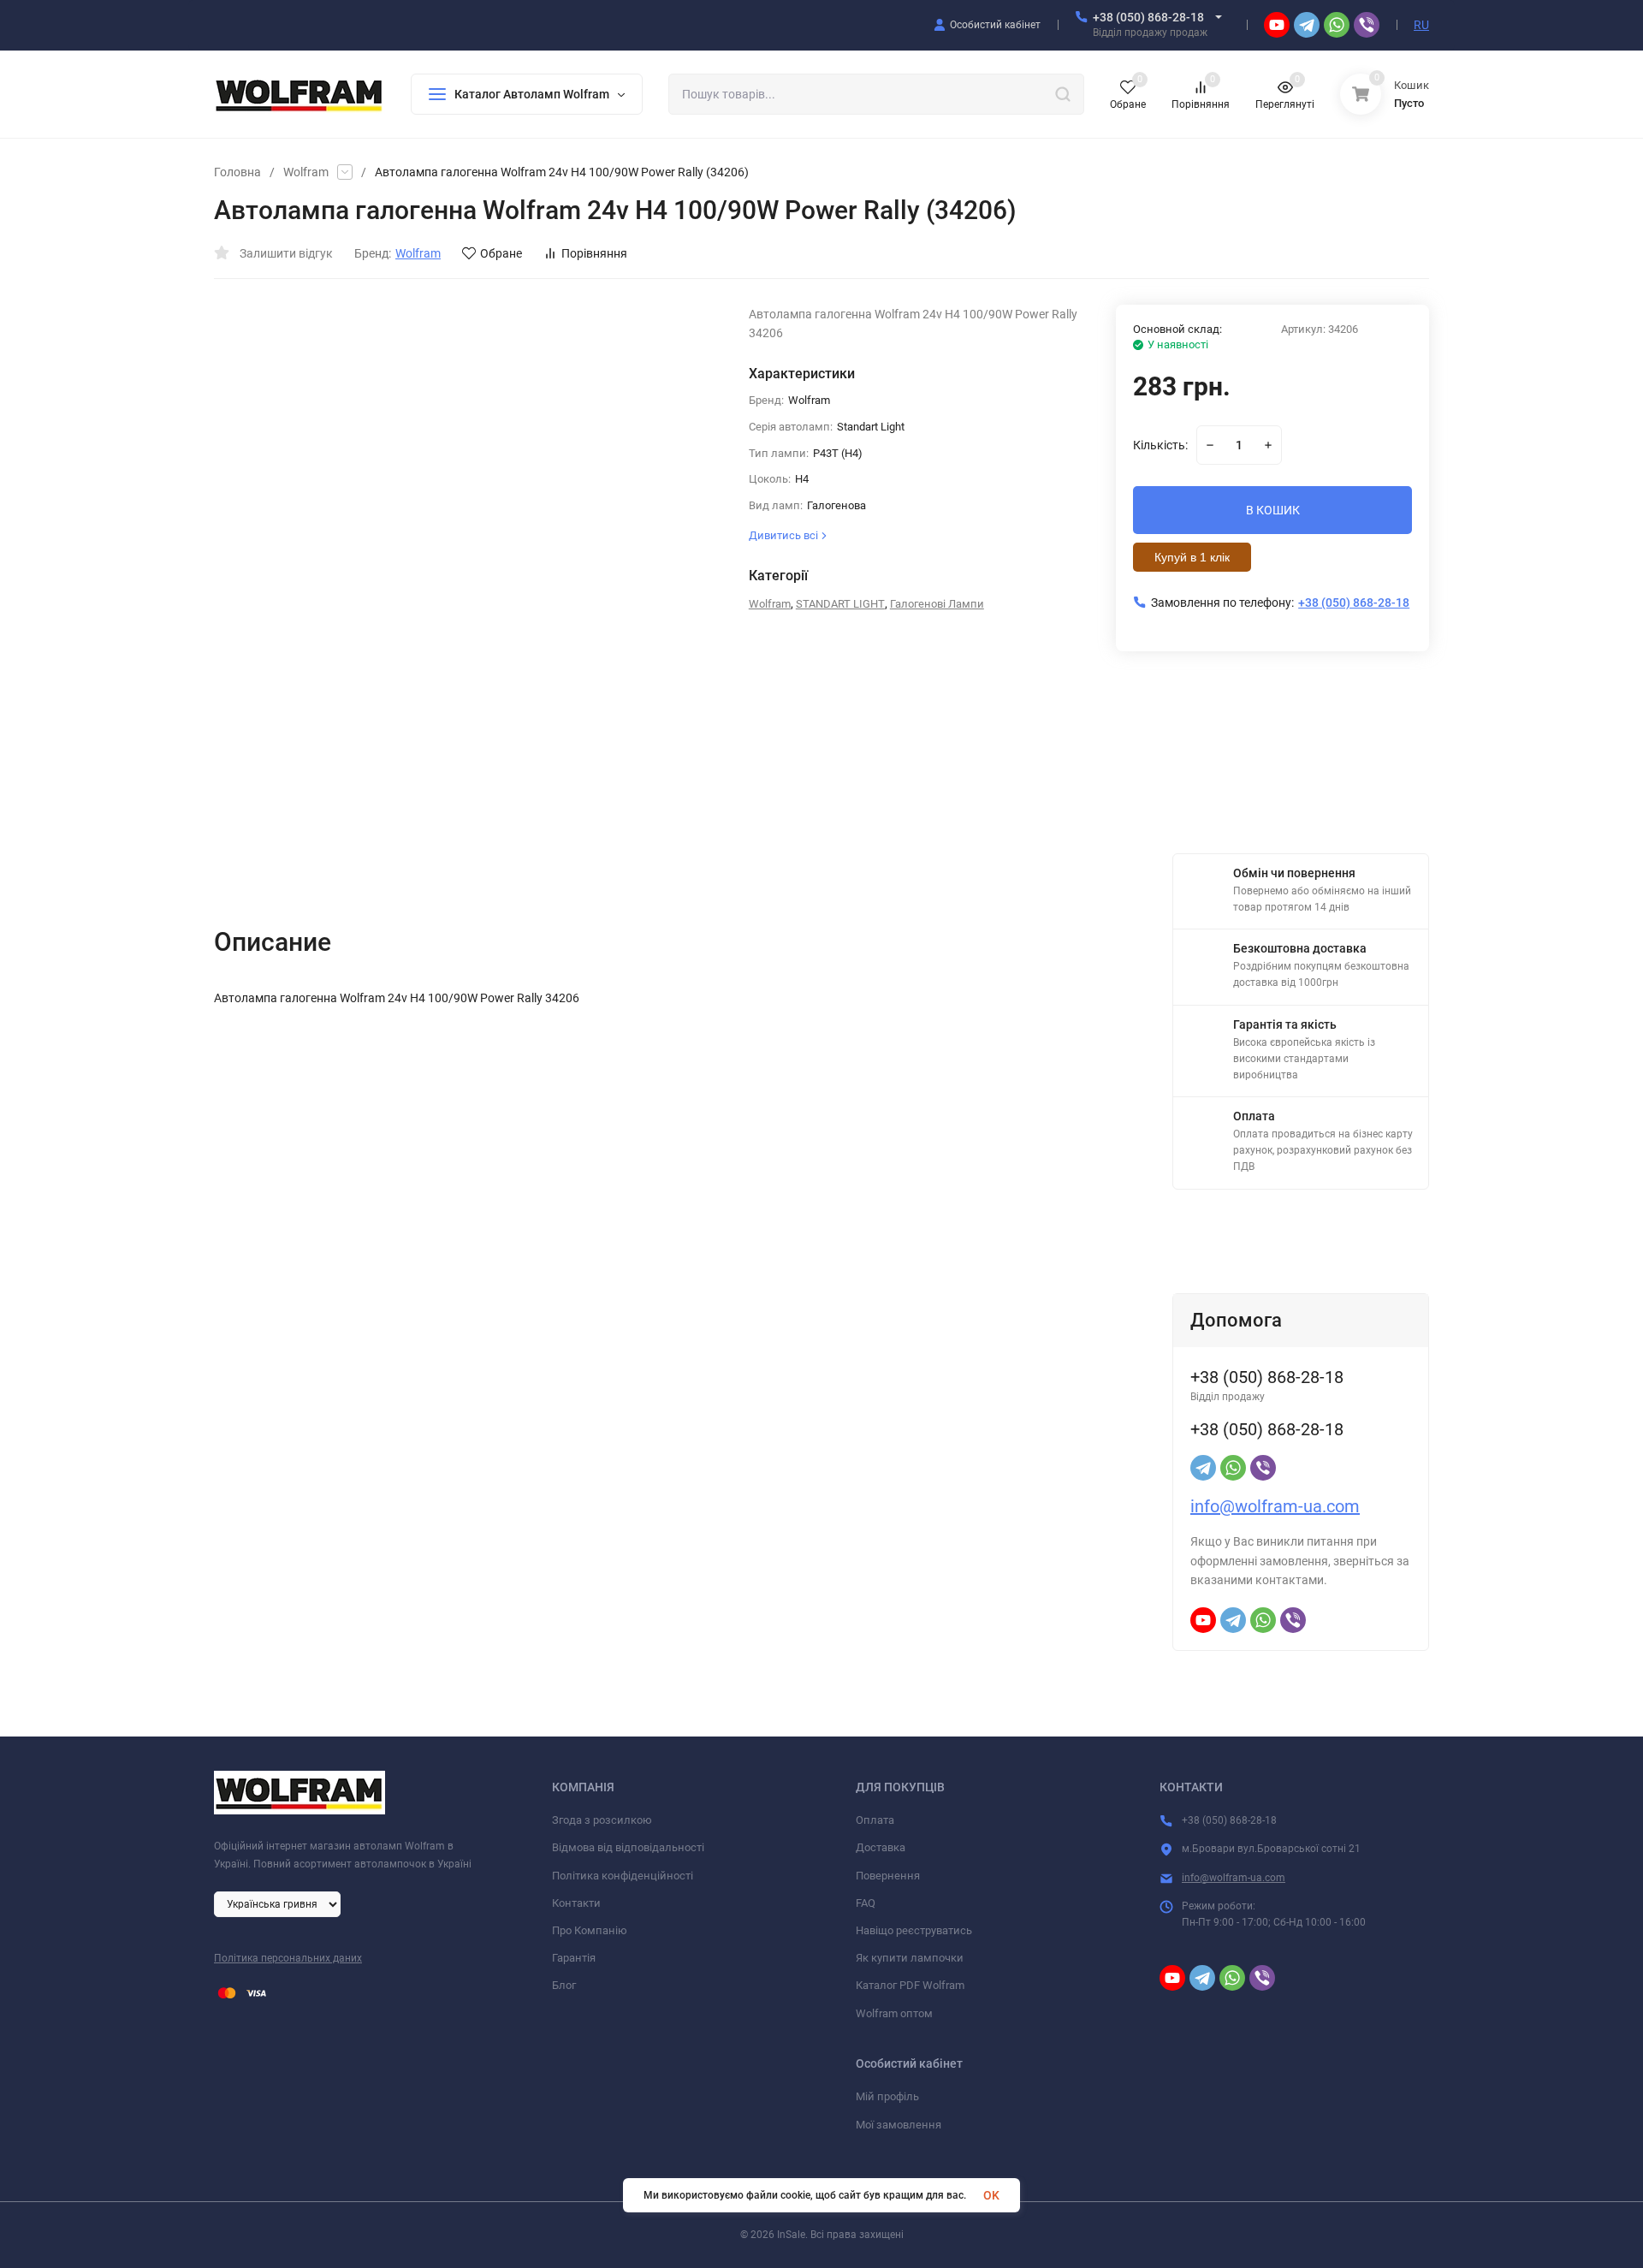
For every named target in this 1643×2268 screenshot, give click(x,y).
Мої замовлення (899, 2125)
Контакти (576, 1903)
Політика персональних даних (288, 1958)
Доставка (881, 1847)
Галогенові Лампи (937, 604)
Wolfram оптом (894, 2013)
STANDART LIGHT (840, 604)
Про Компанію (590, 1930)
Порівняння (594, 253)
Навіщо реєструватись (914, 1930)
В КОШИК (1273, 510)
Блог (564, 1985)
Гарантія (574, 1958)
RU (1421, 25)
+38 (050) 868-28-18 (1148, 17)
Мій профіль (887, 2096)
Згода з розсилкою (602, 1820)
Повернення (888, 1876)
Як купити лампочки (910, 1958)
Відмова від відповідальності (628, 1847)
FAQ (866, 1903)
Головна (237, 172)
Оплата (875, 1820)
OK (991, 2195)
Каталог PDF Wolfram (910, 1985)
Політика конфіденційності (623, 1876)
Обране (501, 253)
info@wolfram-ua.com (1275, 1506)
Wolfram (306, 172)
